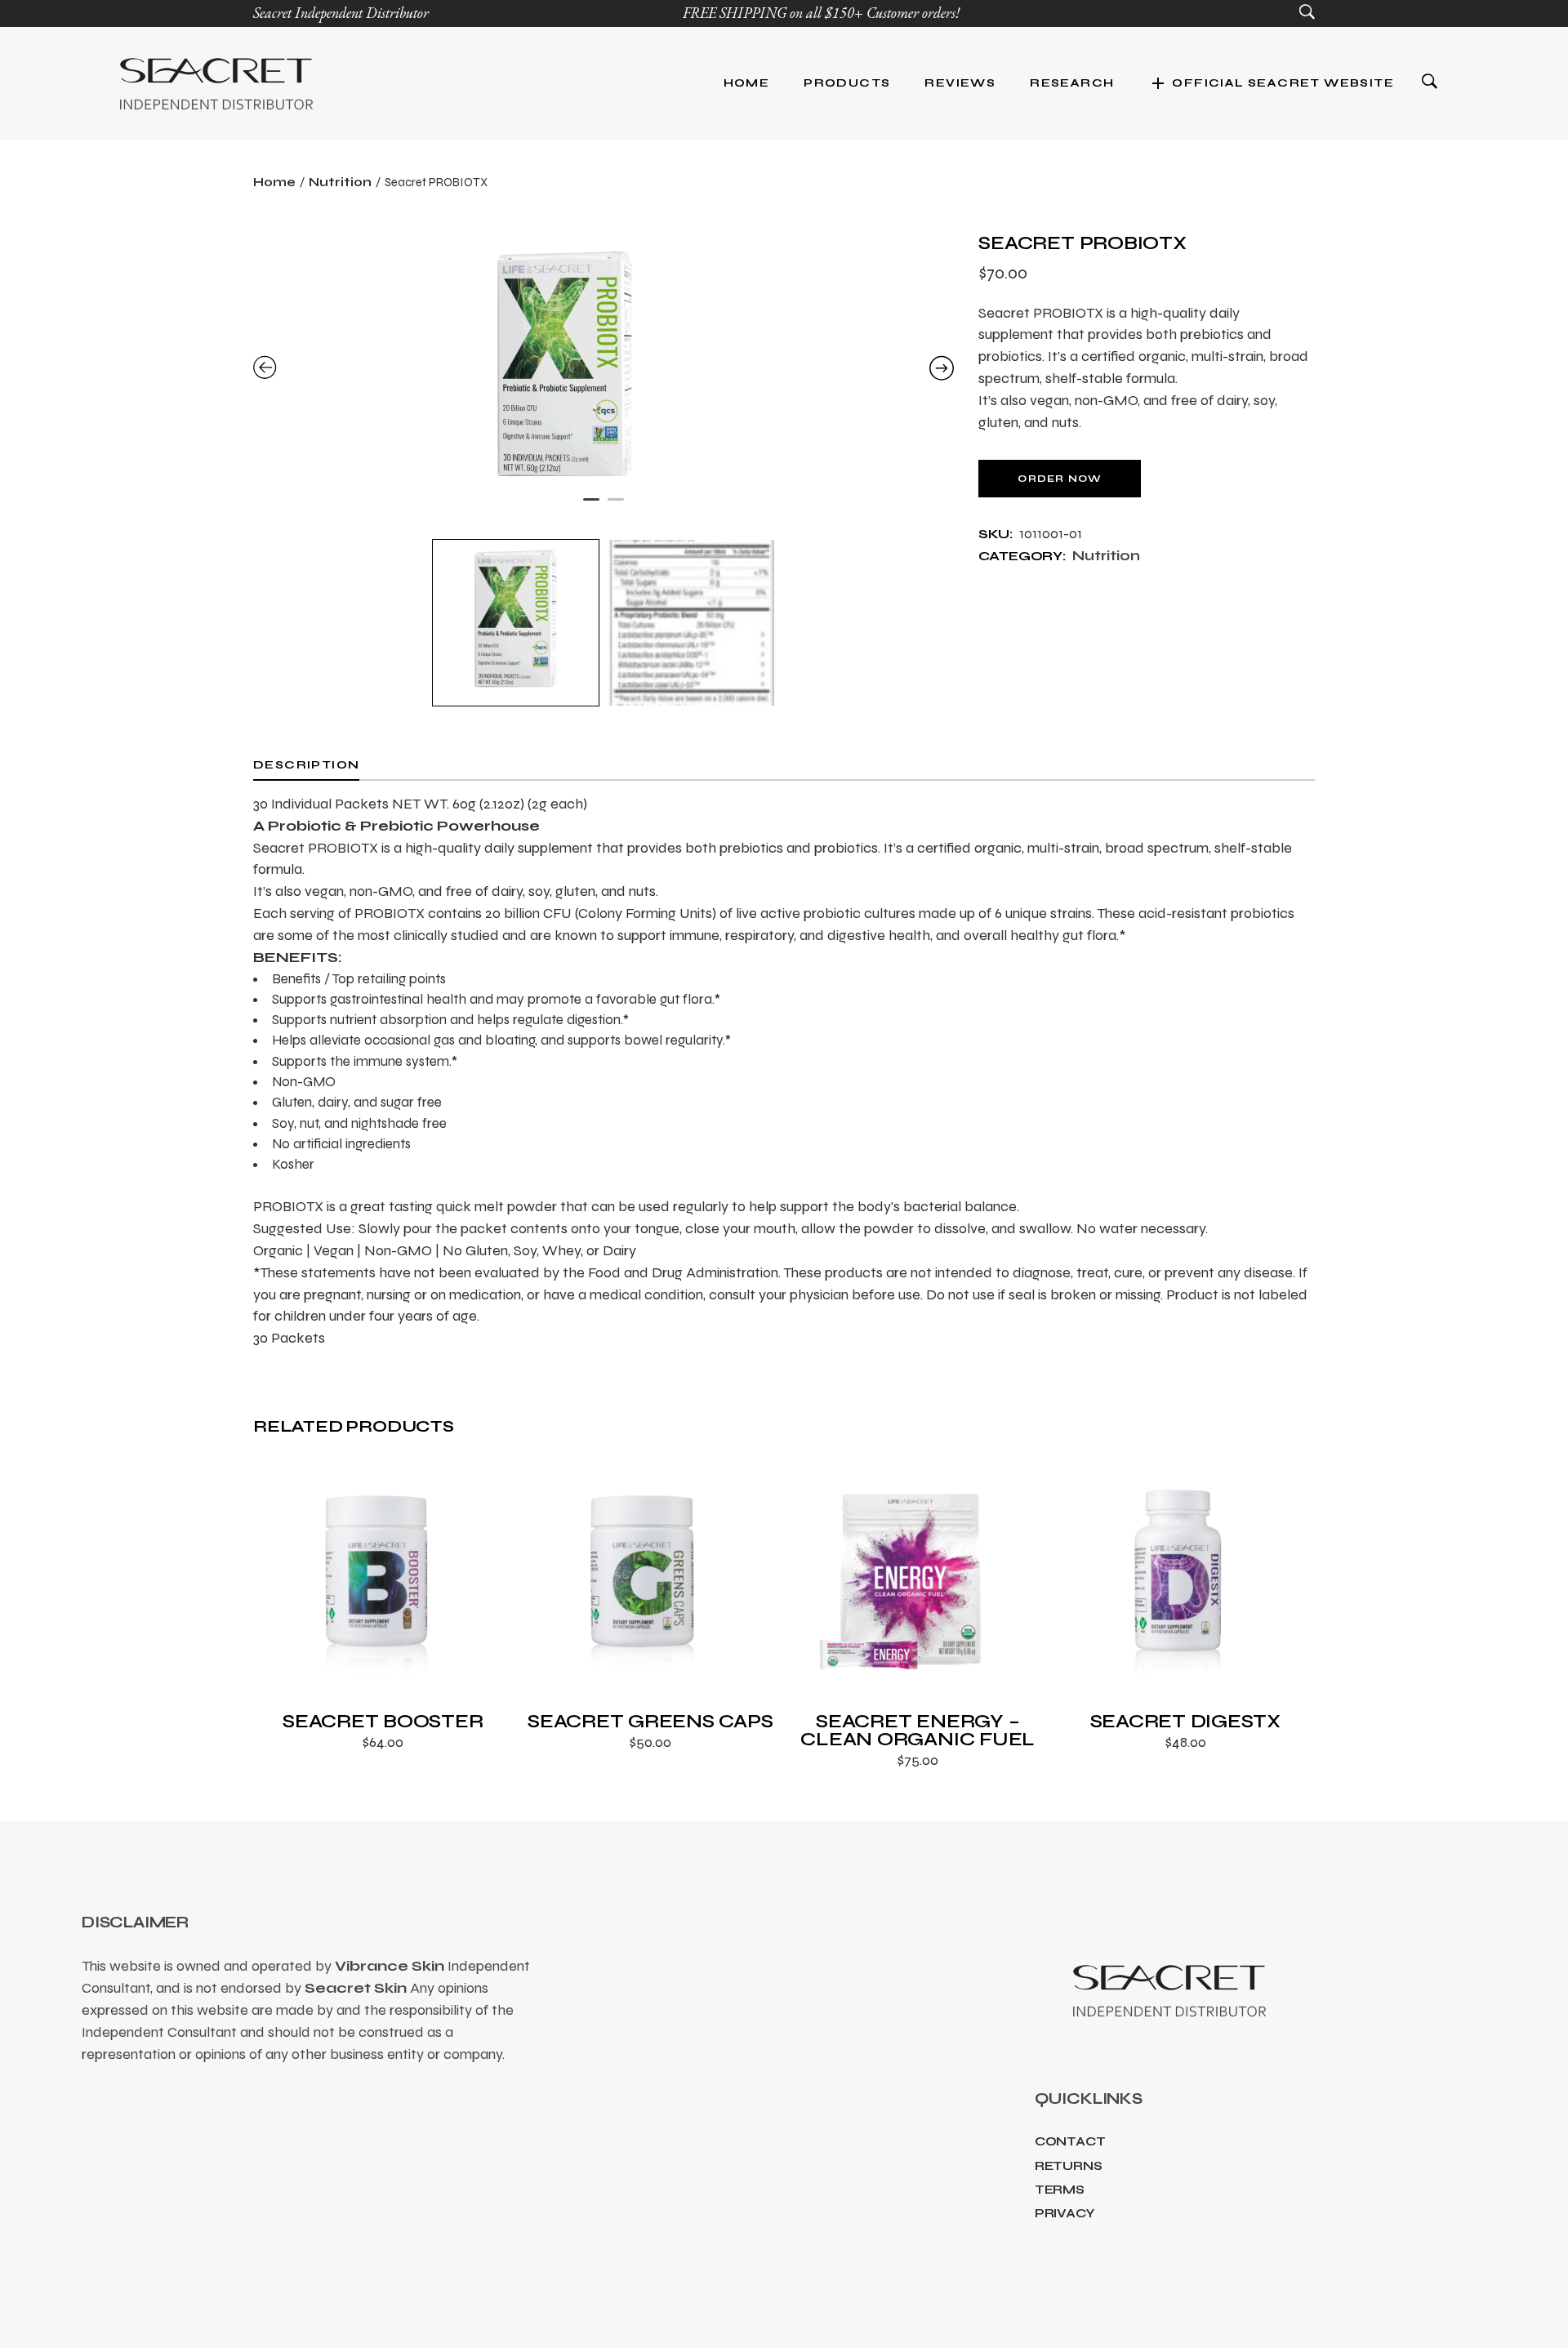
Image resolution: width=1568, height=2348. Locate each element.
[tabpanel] (604, 370)
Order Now (1060, 479)
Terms (1060, 2190)
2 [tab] (616, 506)
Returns (1069, 2166)
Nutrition (1106, 556)
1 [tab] (591, 506)
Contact (1070, 2141)
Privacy (1065, 2213)
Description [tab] (306, 765)
